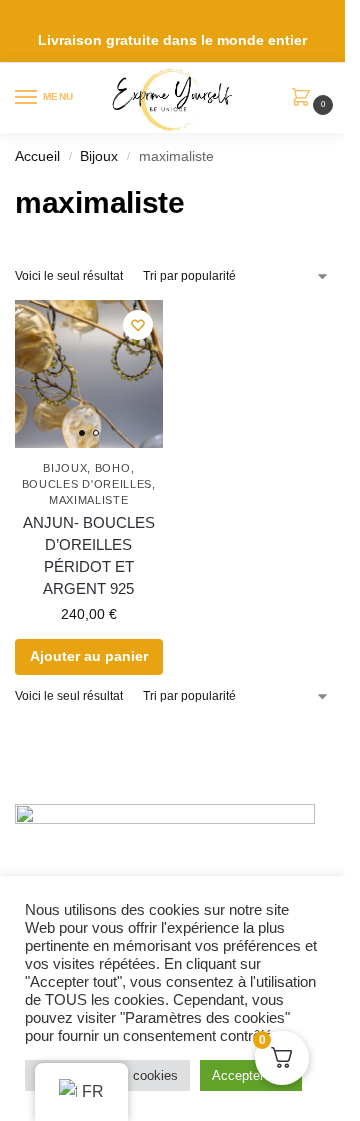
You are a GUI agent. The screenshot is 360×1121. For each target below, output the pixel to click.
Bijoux (99, 156)
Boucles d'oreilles (87, 484)
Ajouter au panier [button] (89, 656)
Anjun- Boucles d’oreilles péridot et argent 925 (89, 556)
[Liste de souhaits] (138, 325)
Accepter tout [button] (251, 1075)
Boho (113, 468)
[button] (306, 99)
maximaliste (89, 500)
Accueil (37, 156)
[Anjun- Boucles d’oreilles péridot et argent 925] (89, 374)
